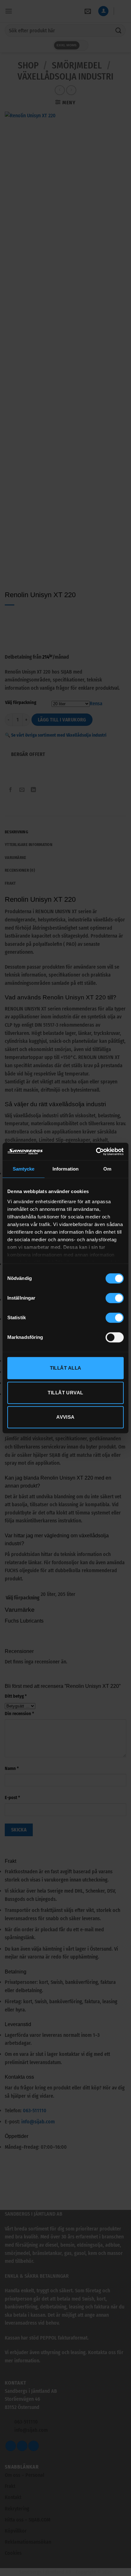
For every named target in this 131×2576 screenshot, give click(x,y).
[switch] (115, 1298)
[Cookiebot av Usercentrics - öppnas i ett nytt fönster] (96, 1152)
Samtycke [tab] (24, 1169)
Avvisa (65, 1417)
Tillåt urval (65, 1393)
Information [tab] (65, 1169)
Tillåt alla (66, 1368)
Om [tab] (107, 1169)
